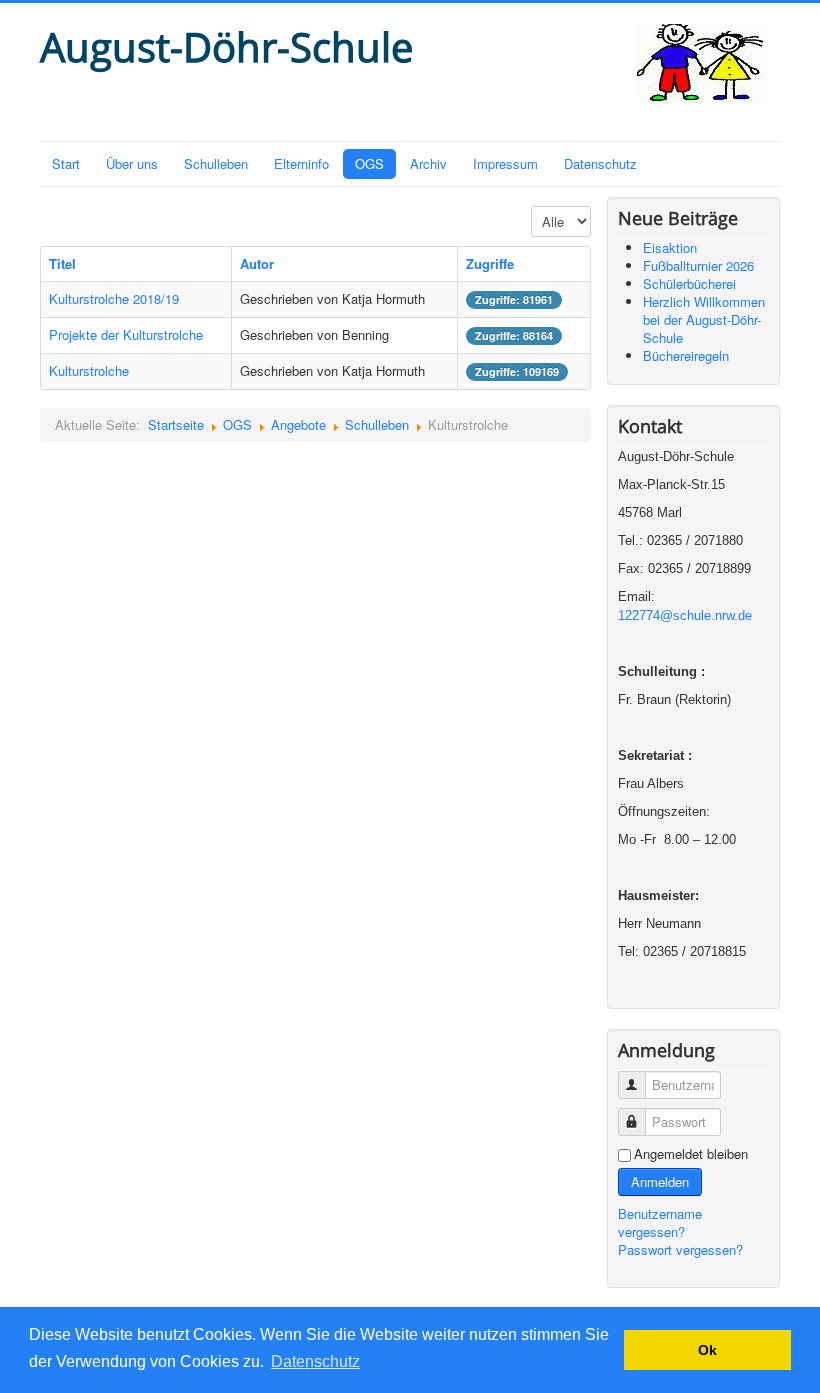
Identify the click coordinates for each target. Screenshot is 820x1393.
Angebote (298, 424)
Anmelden (660, 1181)
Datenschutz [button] (315, 1361)
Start (66, 163)
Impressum (505, 163)
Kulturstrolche (89, 370)
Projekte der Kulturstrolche (126, 334)
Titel (62, 263)
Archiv (428, 163)
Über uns (132, 163)
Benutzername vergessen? (660, 1222)
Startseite (176, 424)
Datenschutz (600, 163)
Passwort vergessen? (680, 1249)
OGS (369, 163)
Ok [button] (707, 1350)
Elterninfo (301, 163)
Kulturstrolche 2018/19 (114, 298)
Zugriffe (490, 263)
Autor (257, 263)
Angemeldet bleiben (691, 1154)
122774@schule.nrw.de (685, 615)
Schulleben (216, 163)
